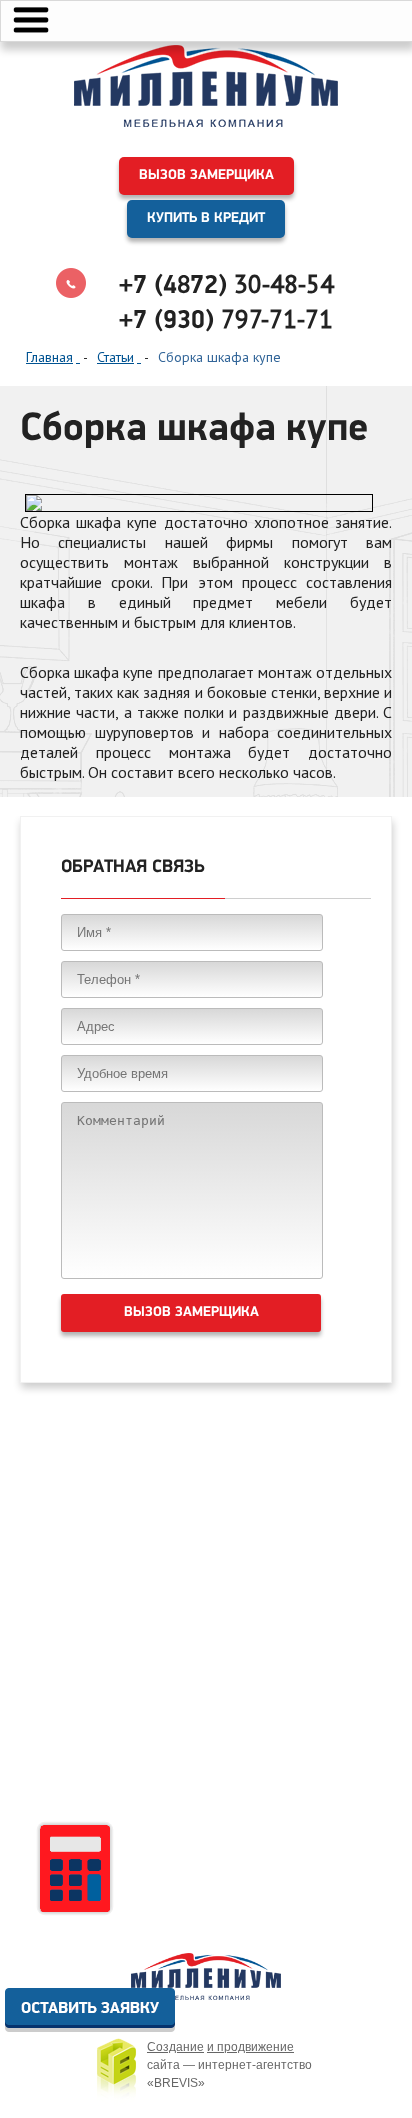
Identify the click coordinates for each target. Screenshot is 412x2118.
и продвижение (250, 2047)
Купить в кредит (206, 218)
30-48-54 (226, 284)
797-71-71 (226, 319)
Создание (175, 2047)
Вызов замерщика (206, 175)
